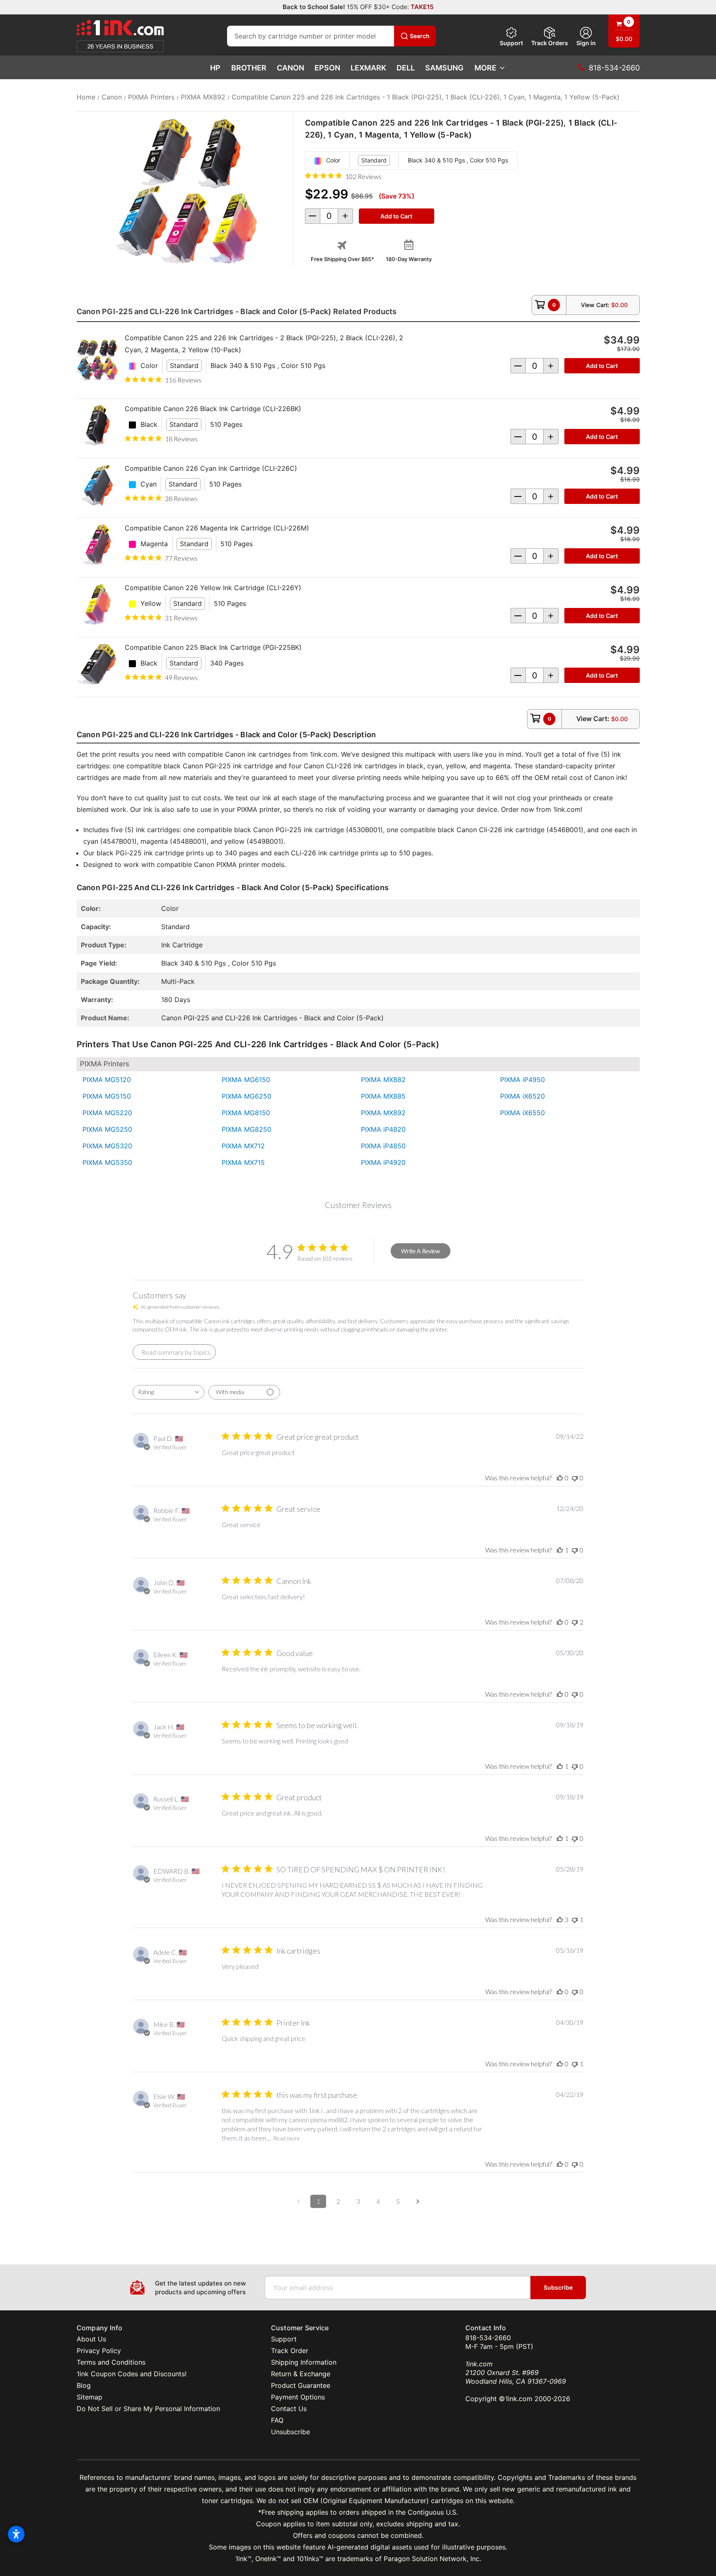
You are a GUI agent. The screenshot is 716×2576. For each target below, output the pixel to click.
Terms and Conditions (111, 2362)
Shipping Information (304, 2362)
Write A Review (420, 1251)
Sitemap (89, 2397)
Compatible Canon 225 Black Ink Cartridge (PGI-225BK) (213, 647)
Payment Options (298, 2397)
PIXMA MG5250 (107, 1129)
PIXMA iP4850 (383, 1146)
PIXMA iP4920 (383, 1162)
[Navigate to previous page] (298, 2201)
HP (215, 68)
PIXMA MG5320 (107, 1146)
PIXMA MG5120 (107, 1080)
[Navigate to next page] (418, 2201)
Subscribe (558, 2287)
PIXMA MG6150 (246, 1080)
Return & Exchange (301, 2374)
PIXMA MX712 (243, 1146)
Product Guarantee (301, 2385)
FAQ (277, 2420)
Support (511, 43)
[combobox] (168, 1392)
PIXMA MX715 (243, 1162)
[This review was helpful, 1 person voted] (560, 1550)
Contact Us (289, 2409)
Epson (327, 68)
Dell (406, 68)
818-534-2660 (488, 2338)
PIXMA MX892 (383, 1113)
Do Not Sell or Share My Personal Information (148, 2409)
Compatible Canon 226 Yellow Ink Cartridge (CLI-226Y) (213, 588)
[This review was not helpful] (575, 1622)
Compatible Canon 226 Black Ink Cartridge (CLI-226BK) (213, 409)
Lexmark (368, 68)
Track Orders (550, 43)
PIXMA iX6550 (522, 1113)
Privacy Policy (99, 2351)
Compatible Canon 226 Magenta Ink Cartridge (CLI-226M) (217, 528)
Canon (290, 68)
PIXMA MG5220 (107, 1113)
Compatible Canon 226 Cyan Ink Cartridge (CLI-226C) (211, 468)
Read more (287, 2138)
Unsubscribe (290, 2432)
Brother (249, 68)
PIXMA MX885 (383, 1096)
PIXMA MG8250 (247, 1129)
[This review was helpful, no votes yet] (560, 1478)
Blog (84, 2385)
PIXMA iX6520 (522, 1096)
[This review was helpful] (560, 1919)
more (485, 68)
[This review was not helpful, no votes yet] (575, 1478)
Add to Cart (602, 366)
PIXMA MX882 (383, 1080)
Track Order (290, 2351)
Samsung (444, 68)
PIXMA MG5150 (107, 1096)
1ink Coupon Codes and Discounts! (132, 2374)
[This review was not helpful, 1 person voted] (575, 1919)
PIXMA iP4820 (383, 1129)
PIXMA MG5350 (107, 1162)
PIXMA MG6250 (247, 1096)
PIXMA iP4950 (522, 1080)
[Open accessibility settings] (16, 2534)
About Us (91, 2339)
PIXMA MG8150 (246, 1113)
